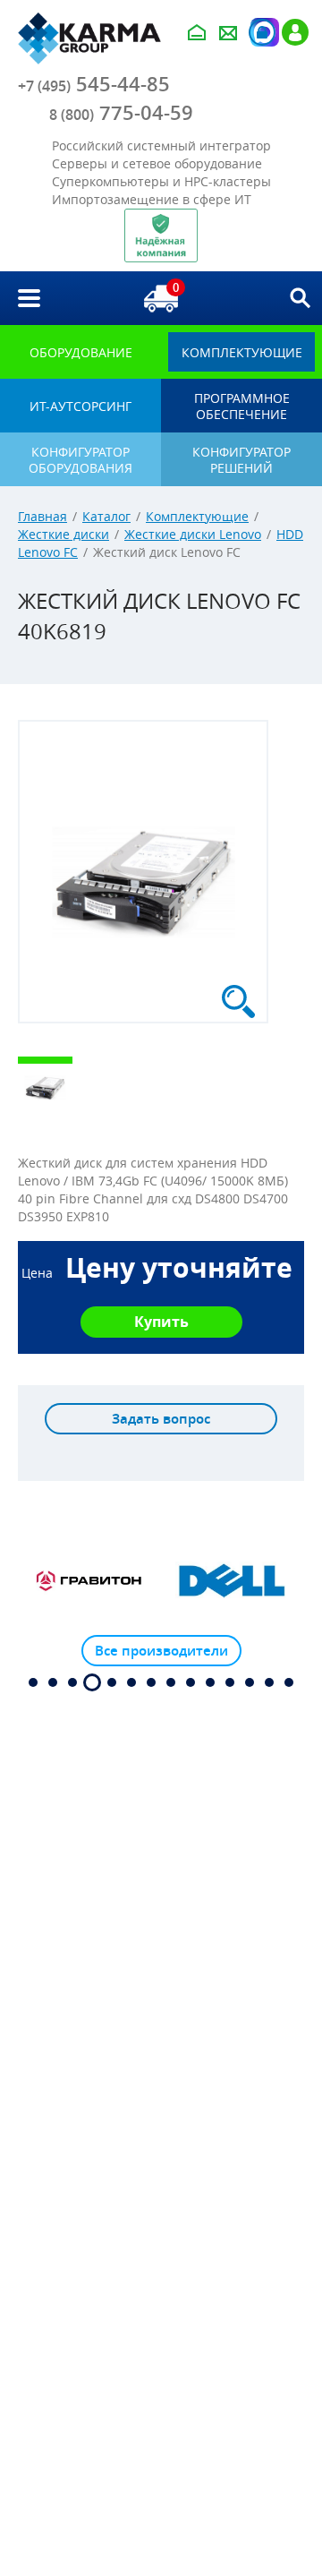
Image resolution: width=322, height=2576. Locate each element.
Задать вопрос (161, 1419)
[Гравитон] (89, 1581)
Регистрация (295, 32)
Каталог (106, 516)
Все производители (161, 1651)
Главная (42, 516)
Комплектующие (197, 516)
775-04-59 (121, 113)
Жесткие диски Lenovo (193, 534)
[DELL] (233, 1581)
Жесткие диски (64, 534)
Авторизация (262, 32)
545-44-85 (94, 84)
